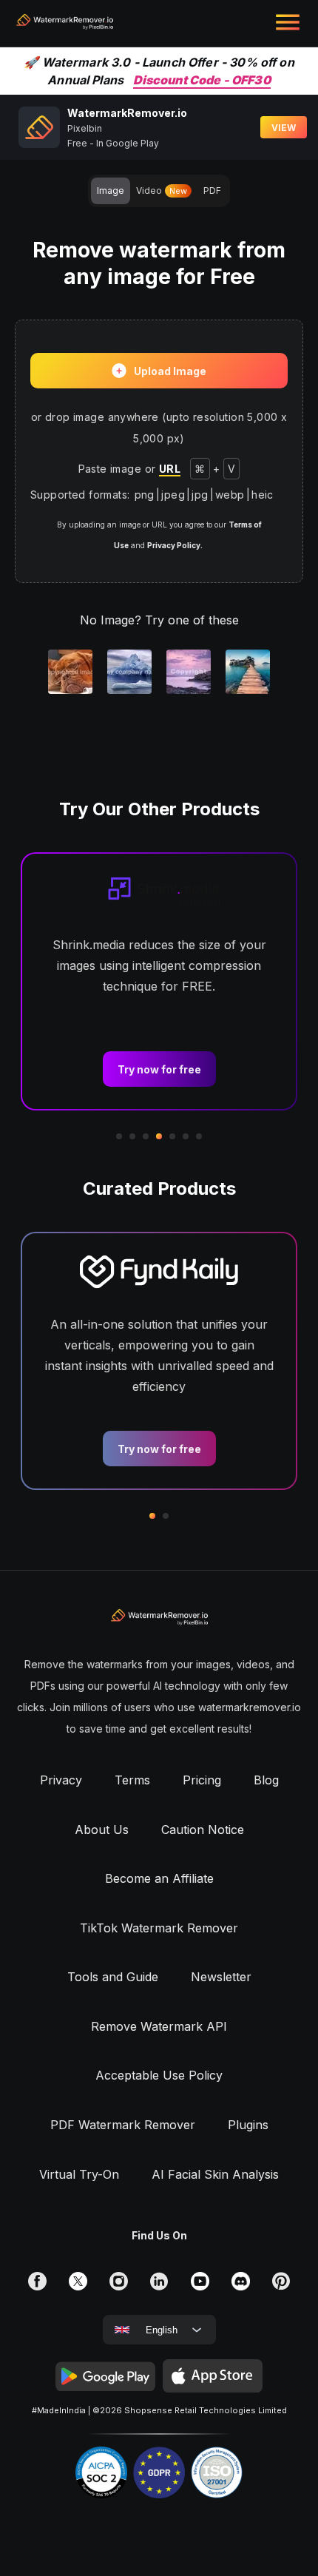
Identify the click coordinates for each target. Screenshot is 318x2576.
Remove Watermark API (159, 2026)
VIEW (284, 128)
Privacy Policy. (175, 545)
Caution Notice (203, 1830)
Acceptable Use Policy (159, 2075)
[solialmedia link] (37, 2280)
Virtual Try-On (79, 2174)
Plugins (248, 2125)
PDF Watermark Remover (123, 2125)
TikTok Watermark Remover (159, 1928)
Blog (266, 1780)
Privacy (61, 1780)
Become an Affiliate (159, 1878)
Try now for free (159, 1069)
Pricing (202, 1780)
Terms (132, 1780)
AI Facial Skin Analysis (215, 2174)
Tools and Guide (113, 1977)
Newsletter (221, 1977)
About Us (102, 1830)
